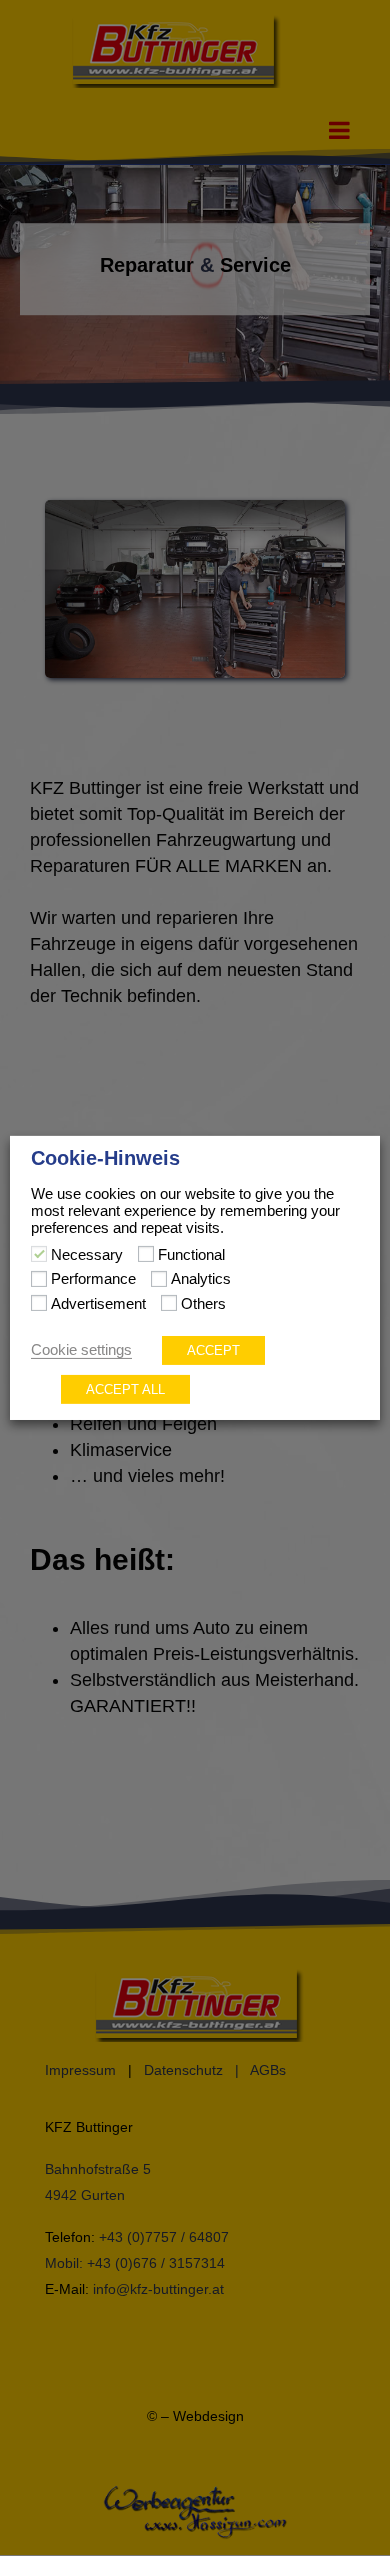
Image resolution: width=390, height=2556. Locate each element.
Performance (93, 1279)
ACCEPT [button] (213, 1350)
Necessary (87, 1255)
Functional (191, 1255)
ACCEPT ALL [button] (125, 1389)
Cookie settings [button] (81, 1350)
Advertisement (98, 1304)
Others (203, 1304)
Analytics (201, 1279)
